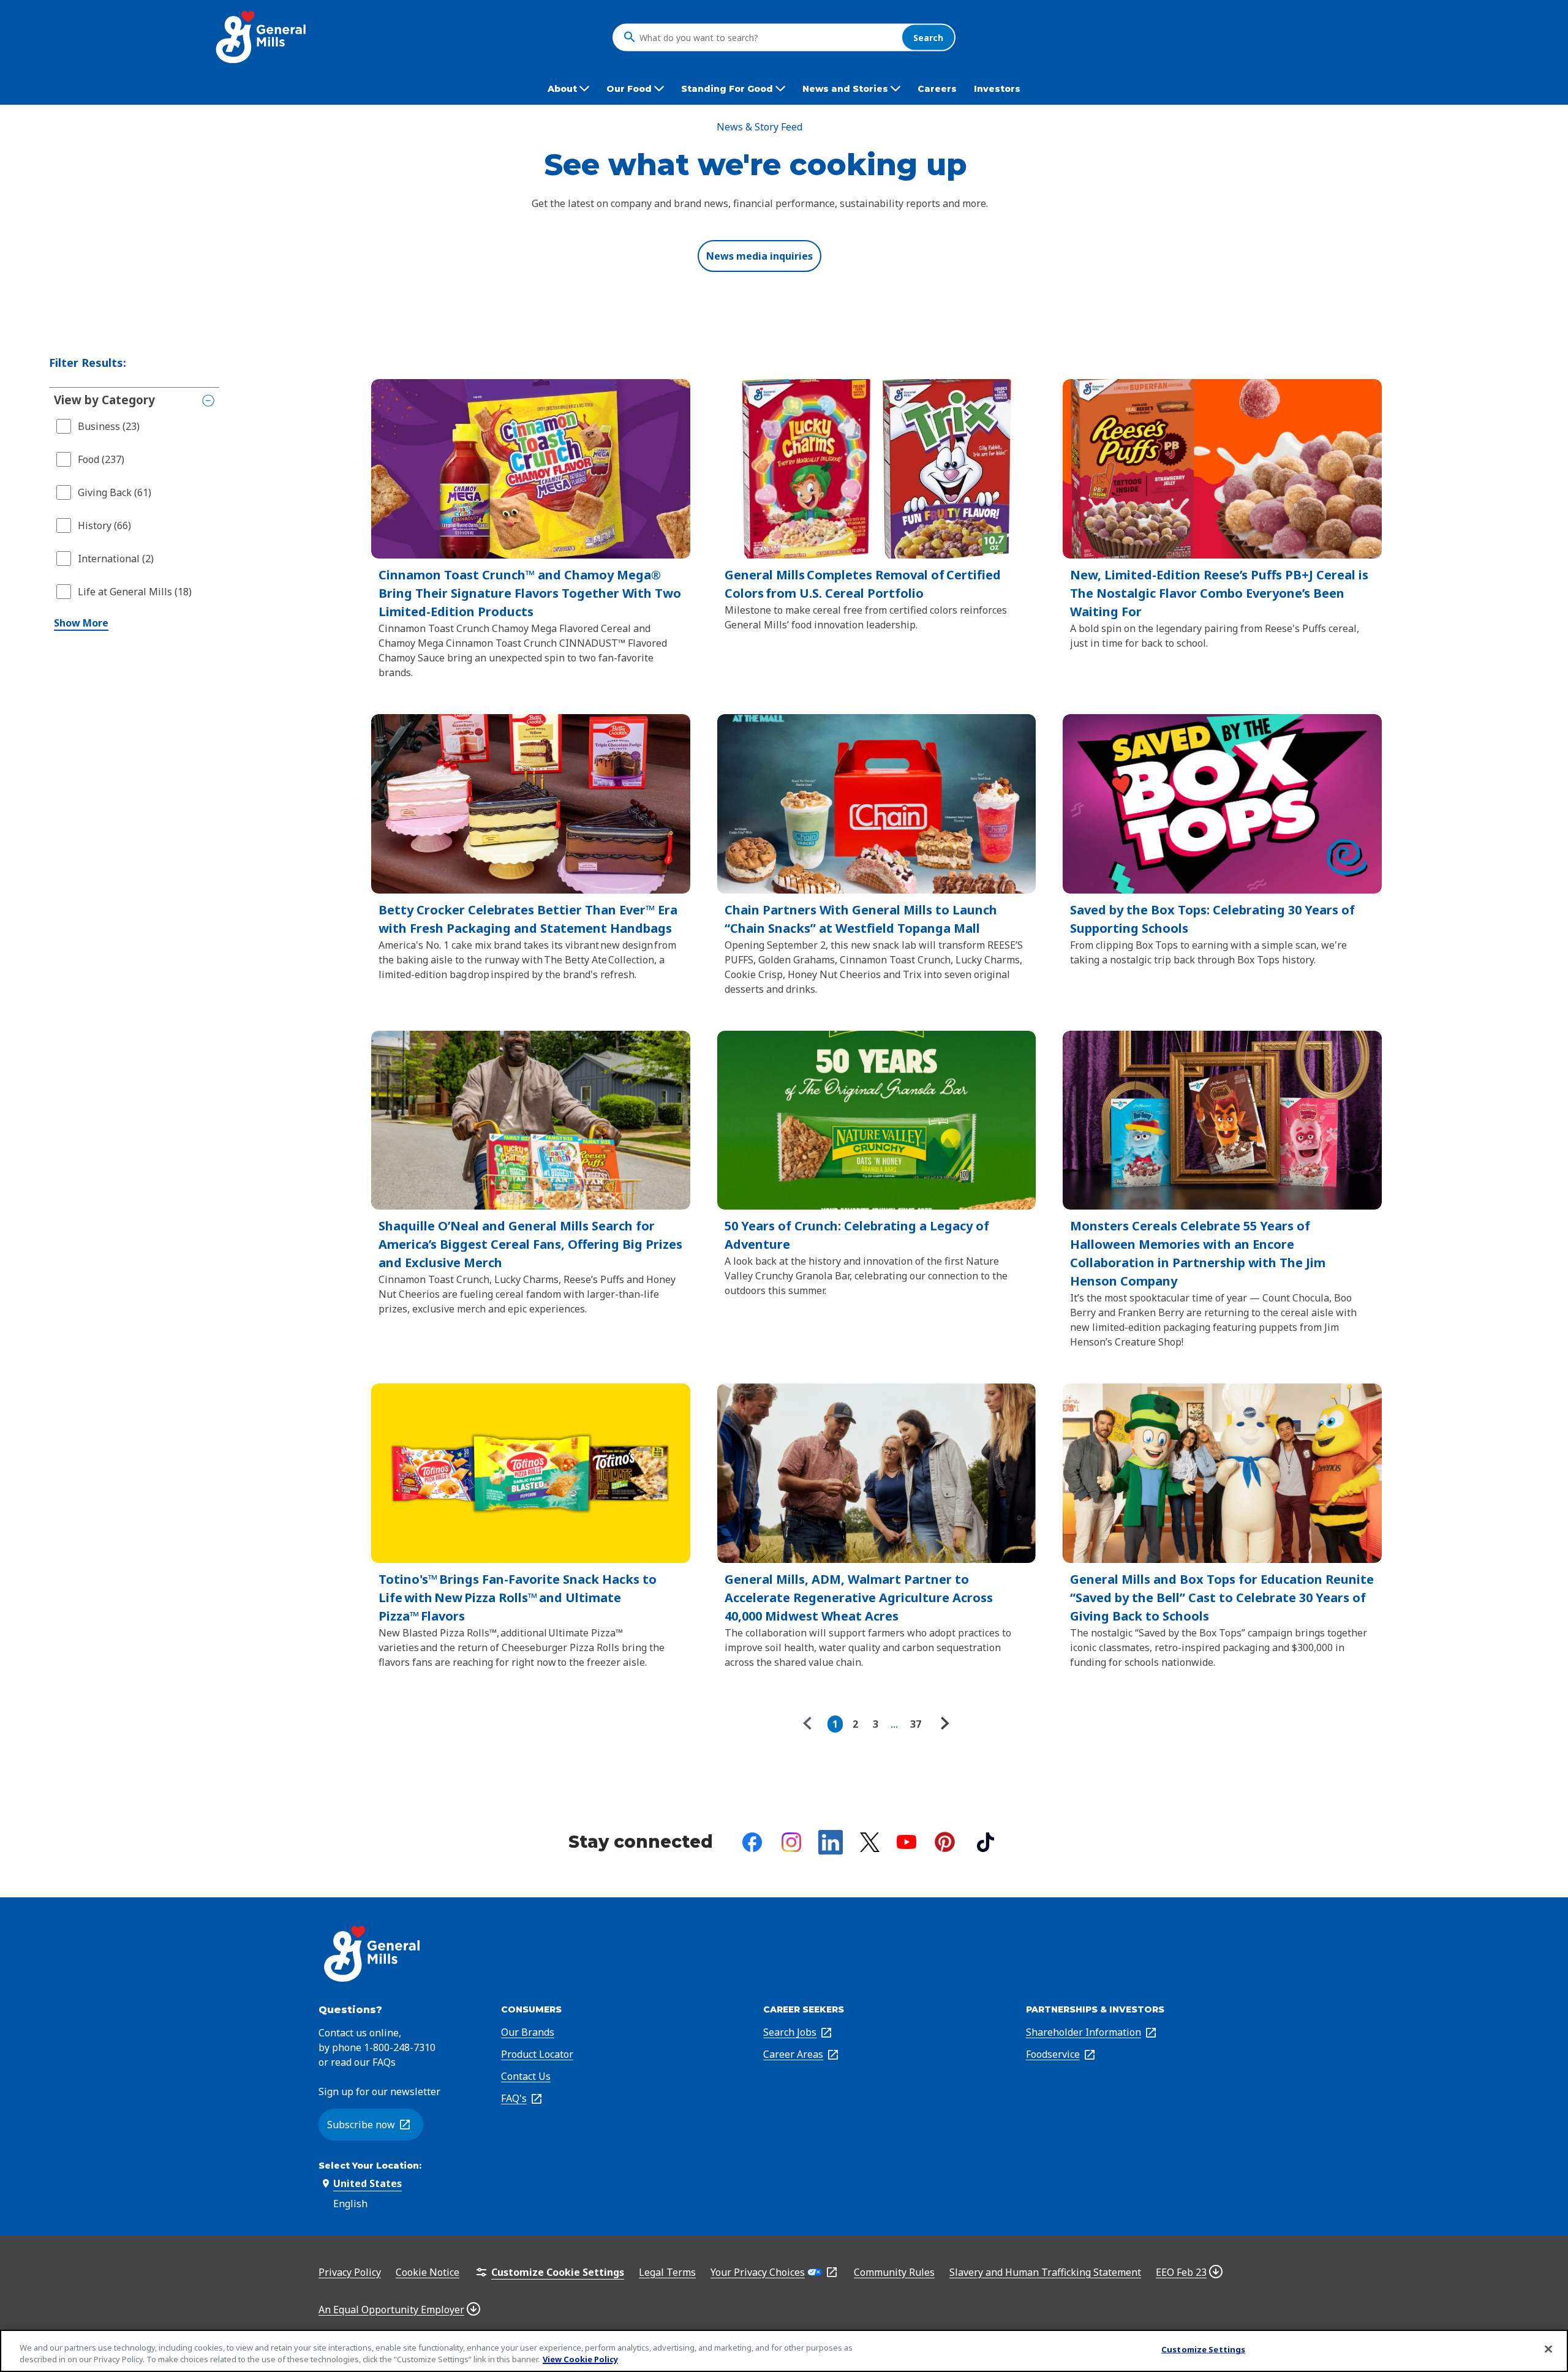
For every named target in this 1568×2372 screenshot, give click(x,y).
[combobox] (767, 37)
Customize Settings (1203, 2349)
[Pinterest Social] (945, 1842)
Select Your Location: (370, 2166)
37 (916, 1724)
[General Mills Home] (262, 37)
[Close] (1548, 2349)
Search (928, 37)
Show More (81, 623)
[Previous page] (810, 1724)
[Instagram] (791, 1842)
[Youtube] (907, 1842)
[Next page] (943, 1724)
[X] (870, 1842)
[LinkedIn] (831, 1842)
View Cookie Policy (580, 2359)
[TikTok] (986, 1842)
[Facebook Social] (752, 1842)
